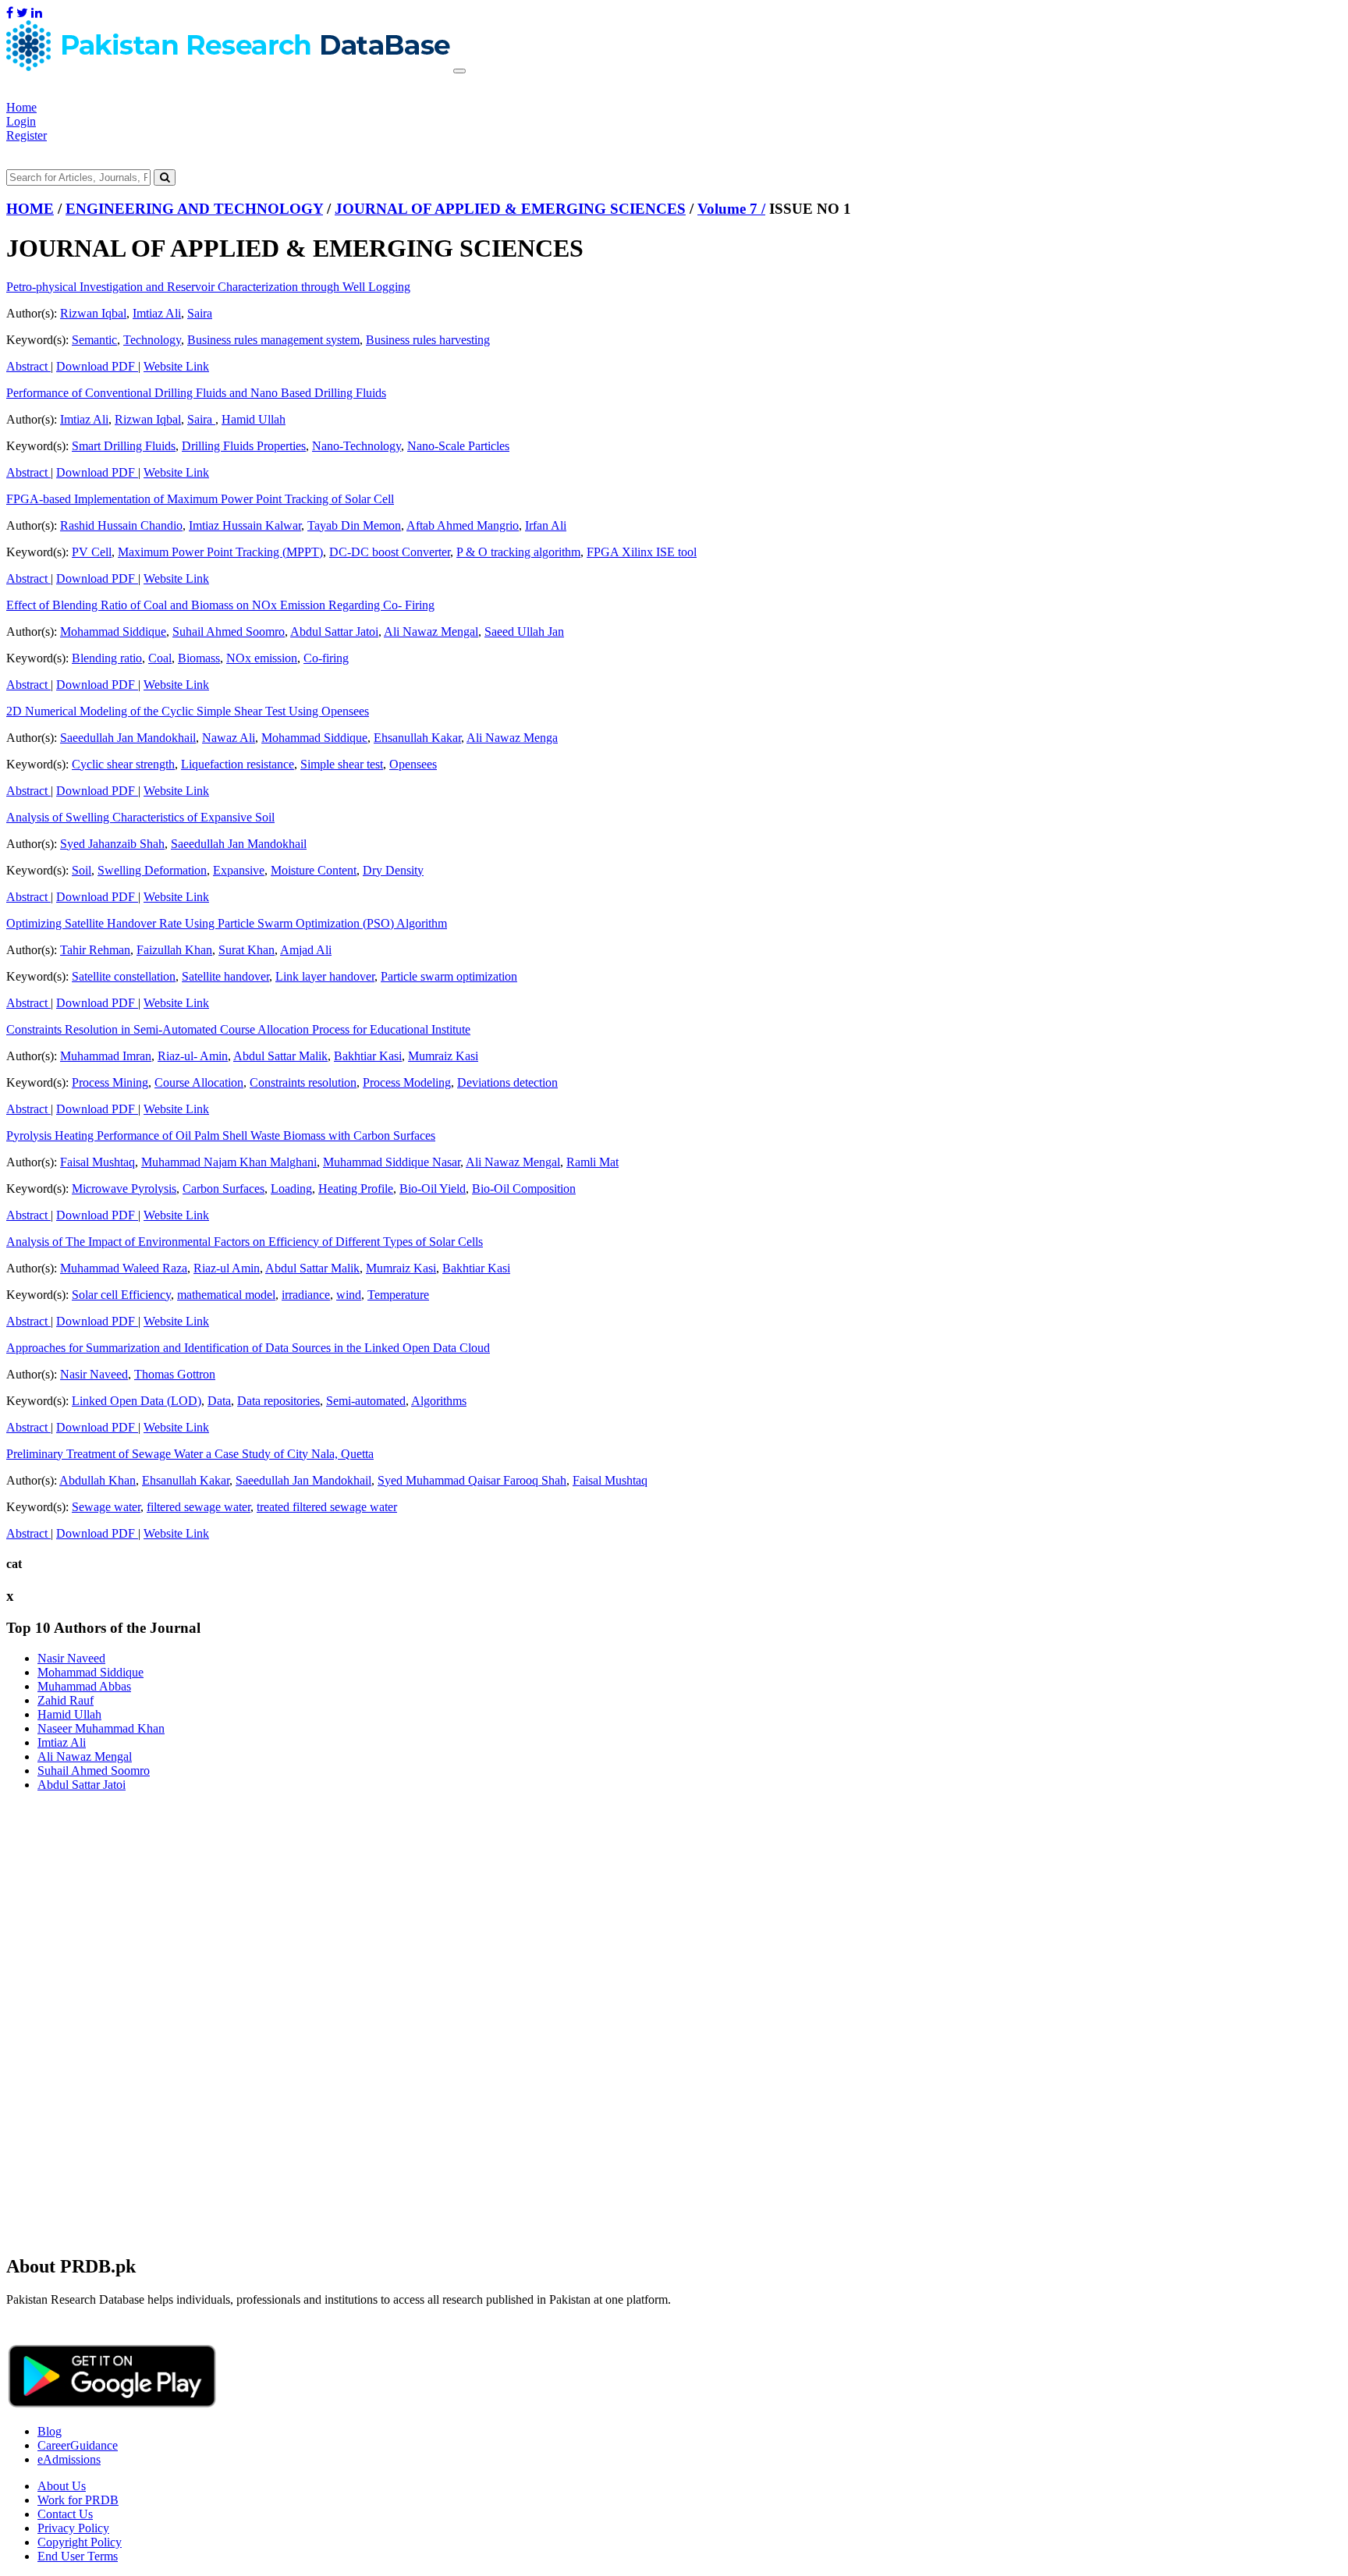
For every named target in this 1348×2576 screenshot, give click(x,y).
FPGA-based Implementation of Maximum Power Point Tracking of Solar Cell (200, 499)
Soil (82, 870)
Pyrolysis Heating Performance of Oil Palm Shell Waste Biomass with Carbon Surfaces (221, 1135)
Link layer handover (325, 976)
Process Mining (110, 1082)
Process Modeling (407, 1082)
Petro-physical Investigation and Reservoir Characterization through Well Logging (208, 287)
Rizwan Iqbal (93, 313)
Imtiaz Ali (157, 313)
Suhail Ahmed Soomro (229, 632)
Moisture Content (314, 870)
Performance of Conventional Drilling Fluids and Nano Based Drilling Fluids (196, 393)
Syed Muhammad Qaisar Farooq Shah (472, 1480)
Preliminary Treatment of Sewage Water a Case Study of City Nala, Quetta (190, 1454)
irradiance (306, 1295)
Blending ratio (107, 658)
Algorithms (439, 1401)
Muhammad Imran (106, 1056)
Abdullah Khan (98, 1480)
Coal (160, 658)
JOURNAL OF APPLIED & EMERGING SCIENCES (510, 209)
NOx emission (262, 658)
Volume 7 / (731, 209)
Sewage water (106, 1507)
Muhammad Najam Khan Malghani (229, 1162)
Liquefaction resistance (238, 764)
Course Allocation (199, 1082)
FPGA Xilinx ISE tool (642, 552)
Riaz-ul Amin (227, 1268)
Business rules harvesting (428, 340)
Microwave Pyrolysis (124, 1189)
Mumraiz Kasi (443, 1056)
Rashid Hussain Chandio (121, 525)
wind (349, 1295)
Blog (50, 2431)
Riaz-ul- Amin (193, 1056)
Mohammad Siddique (113, 632)
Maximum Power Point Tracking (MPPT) (220, 552)
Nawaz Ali (229, 738)
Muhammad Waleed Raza (124, 1268)
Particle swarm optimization (449, 976)
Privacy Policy (73, 2528)
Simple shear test (342, 764)
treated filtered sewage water (327, 1507)
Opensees (413, 764)
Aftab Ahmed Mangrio (463, 525)
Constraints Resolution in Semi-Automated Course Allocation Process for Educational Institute (238, 1029)
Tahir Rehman (95, 950)
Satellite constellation (124, 976)
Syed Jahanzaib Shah (112, 844)
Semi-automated (366, 1401)
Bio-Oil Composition (524, 1189)
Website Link (176, 366)
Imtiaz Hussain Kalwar (245, 525)
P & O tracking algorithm (518, 552)
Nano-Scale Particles (458, 446)
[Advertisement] (474, 1914)
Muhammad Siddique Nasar (392, 1162)
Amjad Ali (306, 950)
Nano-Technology (357, 446)
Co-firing (326, 658)
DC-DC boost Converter (390, 552)
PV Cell (92, 552)
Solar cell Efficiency (121, 1295)
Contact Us (65, 2514)
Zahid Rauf (66, 1700)
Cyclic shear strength (123, 764)
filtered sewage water (199, 1507)
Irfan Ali (546, 525)
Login (21, 121)
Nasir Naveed (94, 1374)
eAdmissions (69, 2459)
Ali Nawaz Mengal (431, 632)
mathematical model (226, 1295)
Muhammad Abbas (84, 1686)
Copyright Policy (80, 2542)
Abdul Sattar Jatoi (334, 632)
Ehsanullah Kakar (417, 738)
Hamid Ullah (254, 419)
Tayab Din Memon (354, 525)
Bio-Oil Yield (433, 1189)
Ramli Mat (592, 1162)
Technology (152, 340)
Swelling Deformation (152, 870)
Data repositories (278, 1401)
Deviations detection (507, 1082)
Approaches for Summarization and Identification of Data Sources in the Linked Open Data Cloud (248, 1348)
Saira (200, 313)
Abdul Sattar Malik (280, 1056)
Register (27, 135)
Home (21, 107)
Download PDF (97, 366)
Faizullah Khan (174, 950)
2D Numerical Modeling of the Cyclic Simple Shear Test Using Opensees (188, 711)
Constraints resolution (303, 1082)
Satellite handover (225, 976)
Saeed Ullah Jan (524, 632)
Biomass (199, 658)
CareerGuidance (78, 2445)
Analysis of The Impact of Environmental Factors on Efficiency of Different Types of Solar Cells (245, 1242)
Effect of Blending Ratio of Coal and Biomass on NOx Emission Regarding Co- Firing (220, 605)
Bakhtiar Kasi (368, 1056)
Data (219, 1401)
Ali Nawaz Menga (512, 738)
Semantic (94, 340)
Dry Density (393, 870)
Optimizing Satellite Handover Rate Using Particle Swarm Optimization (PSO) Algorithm (227, 923)
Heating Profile (356, 1189)
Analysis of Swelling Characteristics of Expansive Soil (140, 817)
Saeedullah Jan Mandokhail (128, 738)
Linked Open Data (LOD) (137, 1401)
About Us (62, 2486)
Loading (291, 1189)
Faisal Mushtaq (98, 1162)
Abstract (28, 366)
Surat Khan (247, 950)
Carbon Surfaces (223, 1189)
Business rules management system (273, 340)
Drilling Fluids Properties (244, 446)
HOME (30, 209)
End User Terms (78, 2556)
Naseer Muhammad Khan (101, 1728)
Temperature (398, 1295)
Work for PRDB (78, 2500)
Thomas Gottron (175, 1374)
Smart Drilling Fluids (124, 446)
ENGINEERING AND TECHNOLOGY (194, 209)
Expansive (239, 870)
